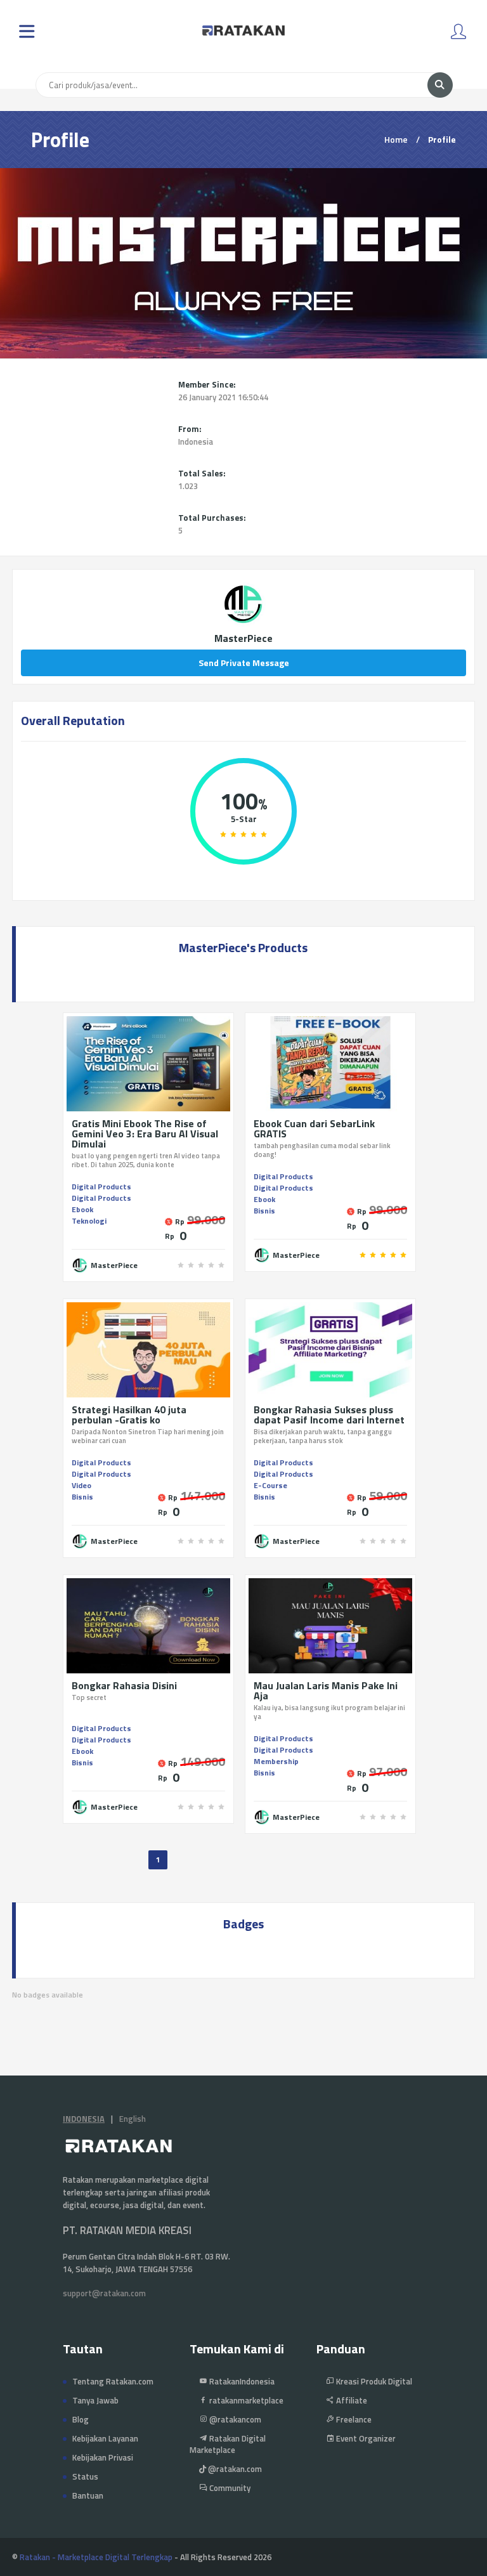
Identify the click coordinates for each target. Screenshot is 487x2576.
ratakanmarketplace (245, 2400)
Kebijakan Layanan (105, 2438)
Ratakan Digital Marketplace (228, 2444)
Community (229, 2488)
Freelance (353, 2419)
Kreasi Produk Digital (373, 2381)
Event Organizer (365, 2438)
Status (85, 2476)
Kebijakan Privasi (103, 2457)
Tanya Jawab (95, 2400)
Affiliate (351, 2400)
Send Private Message (244, 663)
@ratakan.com (234, 2469)
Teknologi (89, 1221)
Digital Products (101, 1187)
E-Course (270, 1485)
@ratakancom (234, 2419)
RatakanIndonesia (241, 2381)
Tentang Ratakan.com (113, 2381)
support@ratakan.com (104, 2293)
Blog (81, 2419)
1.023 (188, 486)
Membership (276, 1761)
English (133, 2119)
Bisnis (264, 1211)
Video (81, 1485)
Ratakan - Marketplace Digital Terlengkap (96, 2557)
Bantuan (88, 2495)
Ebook (82, 1209)
